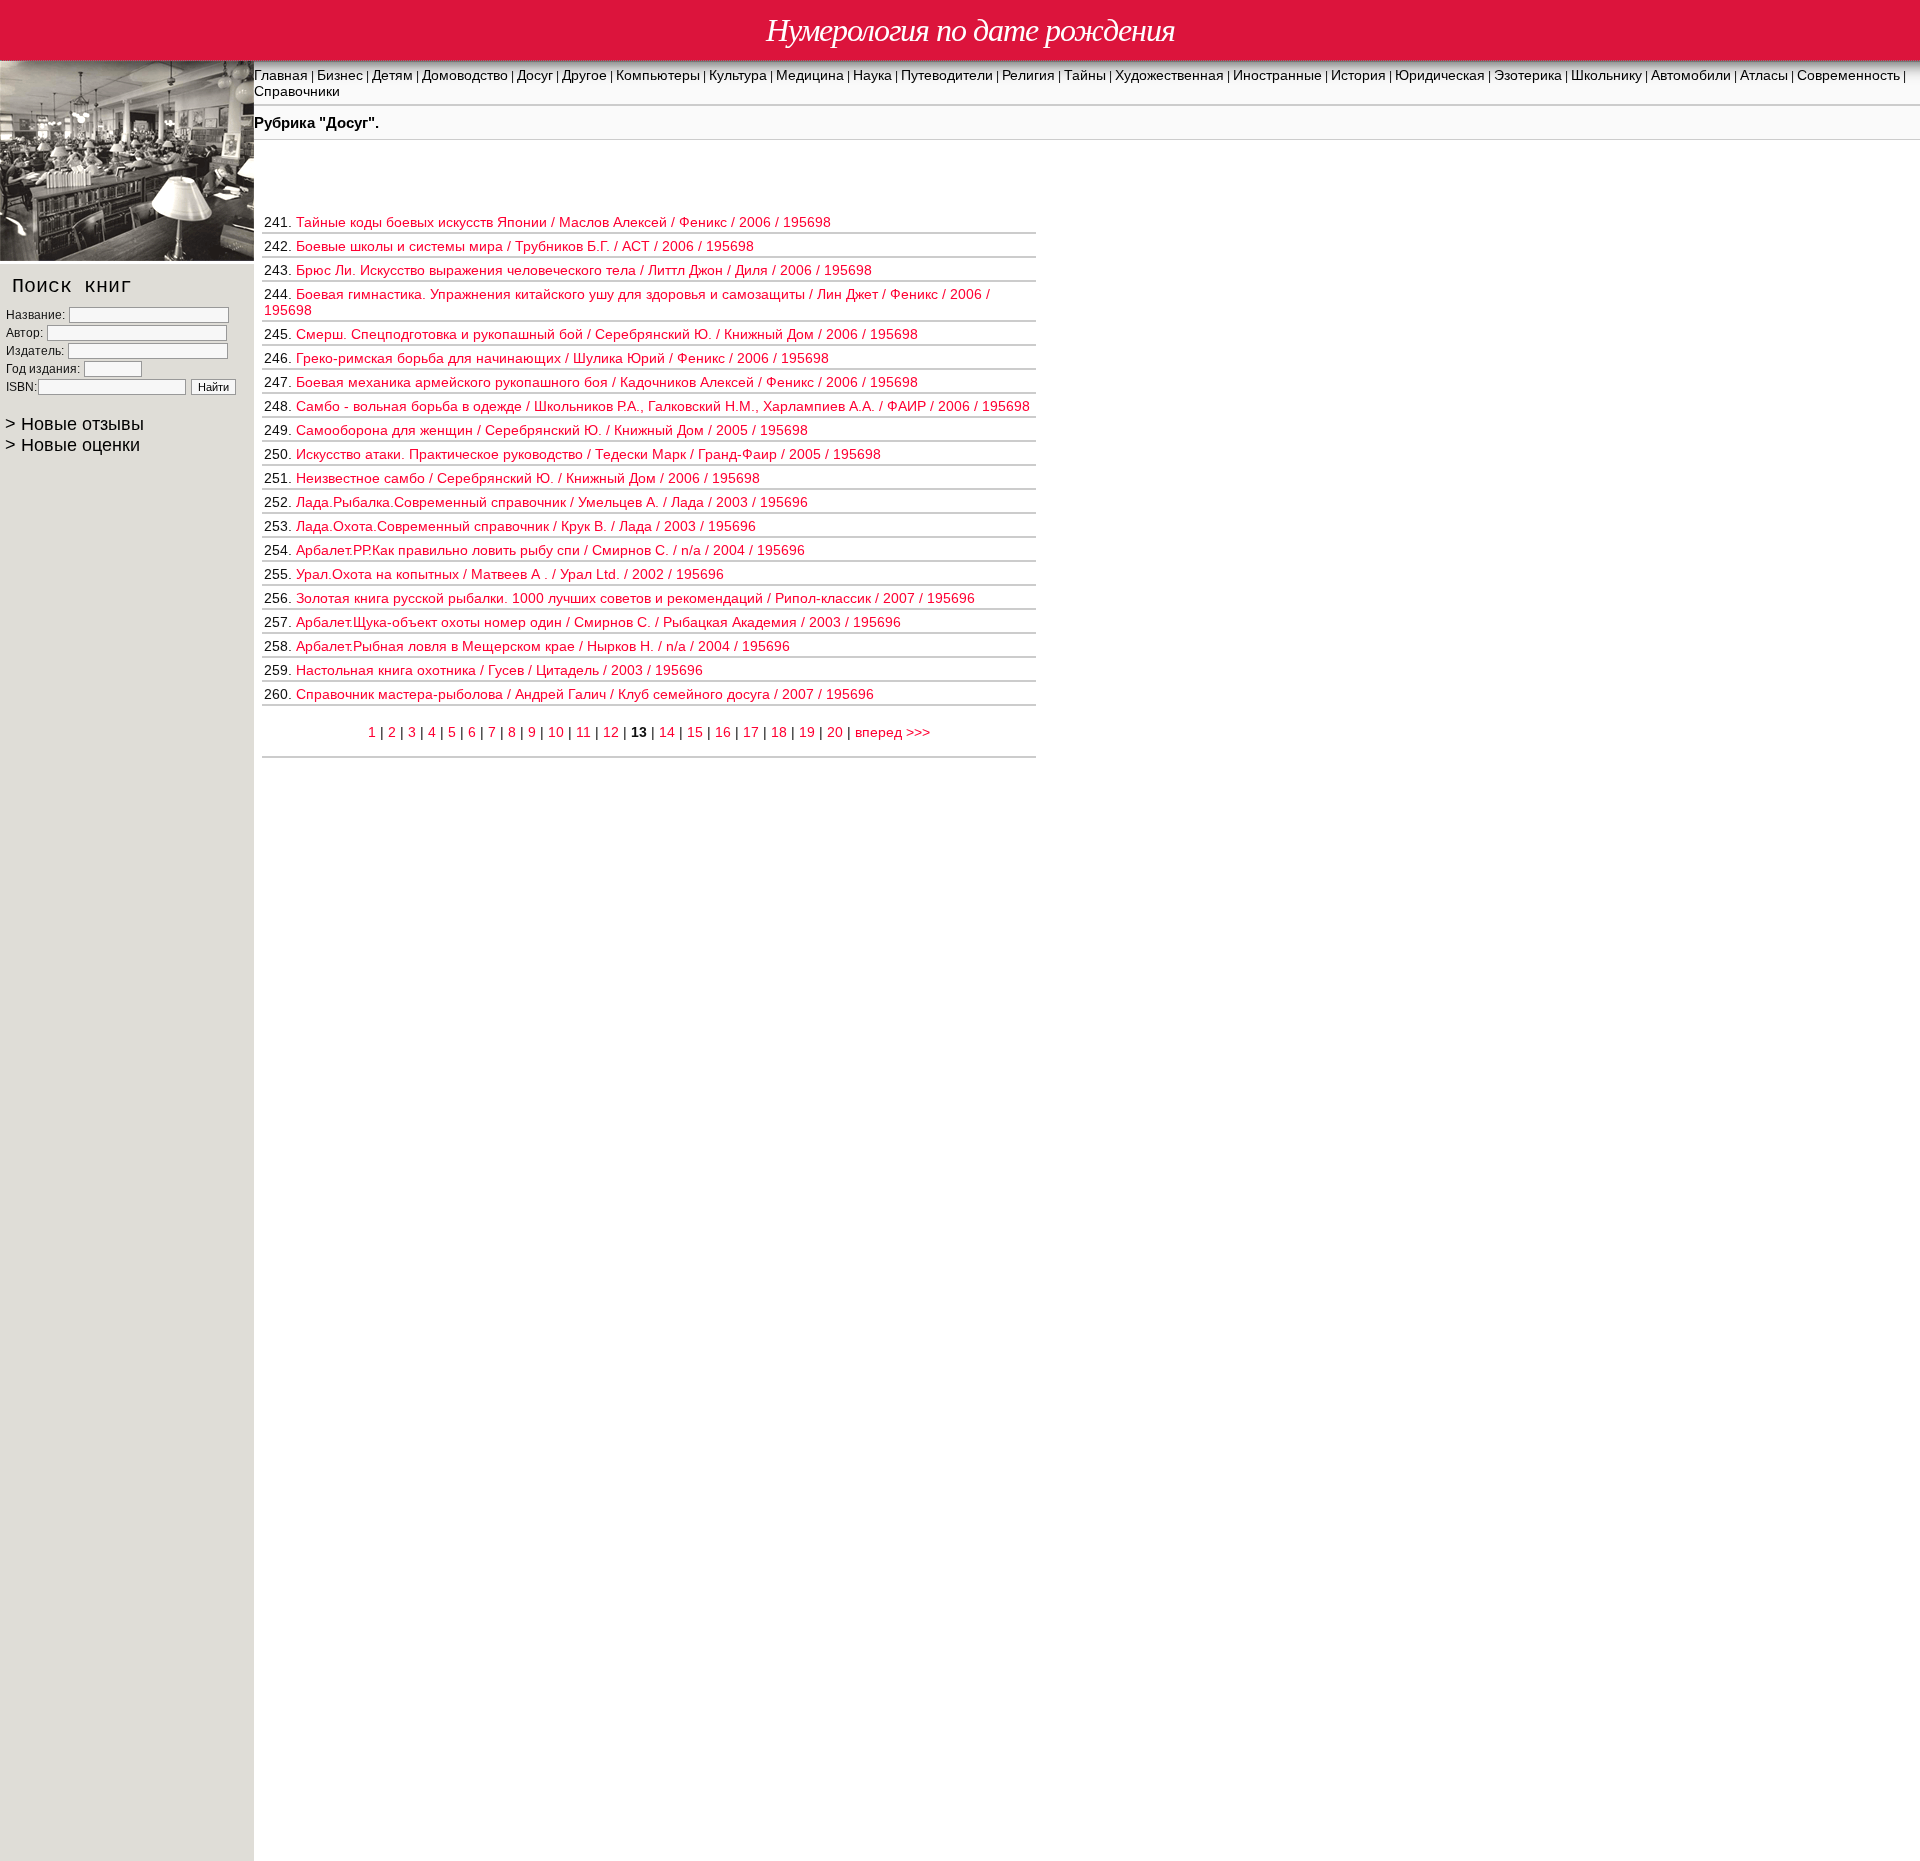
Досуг (535, 75)
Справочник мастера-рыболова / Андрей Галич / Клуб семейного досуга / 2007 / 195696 (585, 694)
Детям (392, 75)
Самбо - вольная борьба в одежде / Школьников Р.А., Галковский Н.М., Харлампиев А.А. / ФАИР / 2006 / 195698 (663, 406)
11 (583, 732)
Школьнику (1606, 75)
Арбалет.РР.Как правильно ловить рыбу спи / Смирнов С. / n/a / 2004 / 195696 (550, 550)
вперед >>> (892, 732)
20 (835, 732)
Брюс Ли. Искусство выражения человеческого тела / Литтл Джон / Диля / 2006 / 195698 (584, 270)
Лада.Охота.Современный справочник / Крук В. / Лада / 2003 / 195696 (526, 526)
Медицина (810, 75)
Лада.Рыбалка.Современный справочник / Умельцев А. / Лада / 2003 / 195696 (552, 502)
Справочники (297, 91)
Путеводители (947, 75)
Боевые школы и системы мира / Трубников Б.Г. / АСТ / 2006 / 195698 (525, 246)
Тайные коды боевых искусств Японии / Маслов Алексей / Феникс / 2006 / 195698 (563, 222)
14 (667, 732)
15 (695, 732)
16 (723, 732)
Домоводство (465, 75)
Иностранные (1277, 75)
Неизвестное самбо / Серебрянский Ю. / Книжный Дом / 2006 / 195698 (528, 478)
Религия (1028, 75)
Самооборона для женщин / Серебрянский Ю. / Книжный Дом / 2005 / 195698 (552, 430)
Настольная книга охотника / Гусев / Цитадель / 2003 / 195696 (499, 670)
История (1358, 75)
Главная (281, 75)
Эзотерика (1528, 75)
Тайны (1085, 75)
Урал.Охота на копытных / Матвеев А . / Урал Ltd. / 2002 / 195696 (510, 574)
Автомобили (1691, 75)
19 (807, 732)
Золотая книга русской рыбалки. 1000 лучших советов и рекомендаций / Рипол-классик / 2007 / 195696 (635, 598)
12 (611, 732)
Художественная (1169, 75)
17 (751, 732)
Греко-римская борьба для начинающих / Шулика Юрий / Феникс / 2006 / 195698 (562, 358)
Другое (584, 75)
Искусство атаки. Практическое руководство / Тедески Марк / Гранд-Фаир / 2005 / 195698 (588, 454)
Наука (872, 75)
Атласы (1764, 75)
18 (779, 732)
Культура (738, 75)
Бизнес (340, 75)
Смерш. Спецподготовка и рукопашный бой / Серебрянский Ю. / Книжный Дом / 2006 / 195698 (607, 334)
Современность (1848, 75)
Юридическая (1440, 75)
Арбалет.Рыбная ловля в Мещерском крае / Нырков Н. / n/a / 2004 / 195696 (543, 646)
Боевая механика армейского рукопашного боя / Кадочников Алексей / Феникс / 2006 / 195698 (607, 382)
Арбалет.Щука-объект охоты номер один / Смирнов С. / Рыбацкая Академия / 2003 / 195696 (598, 622)
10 (556, 732)
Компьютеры (658, 75)
